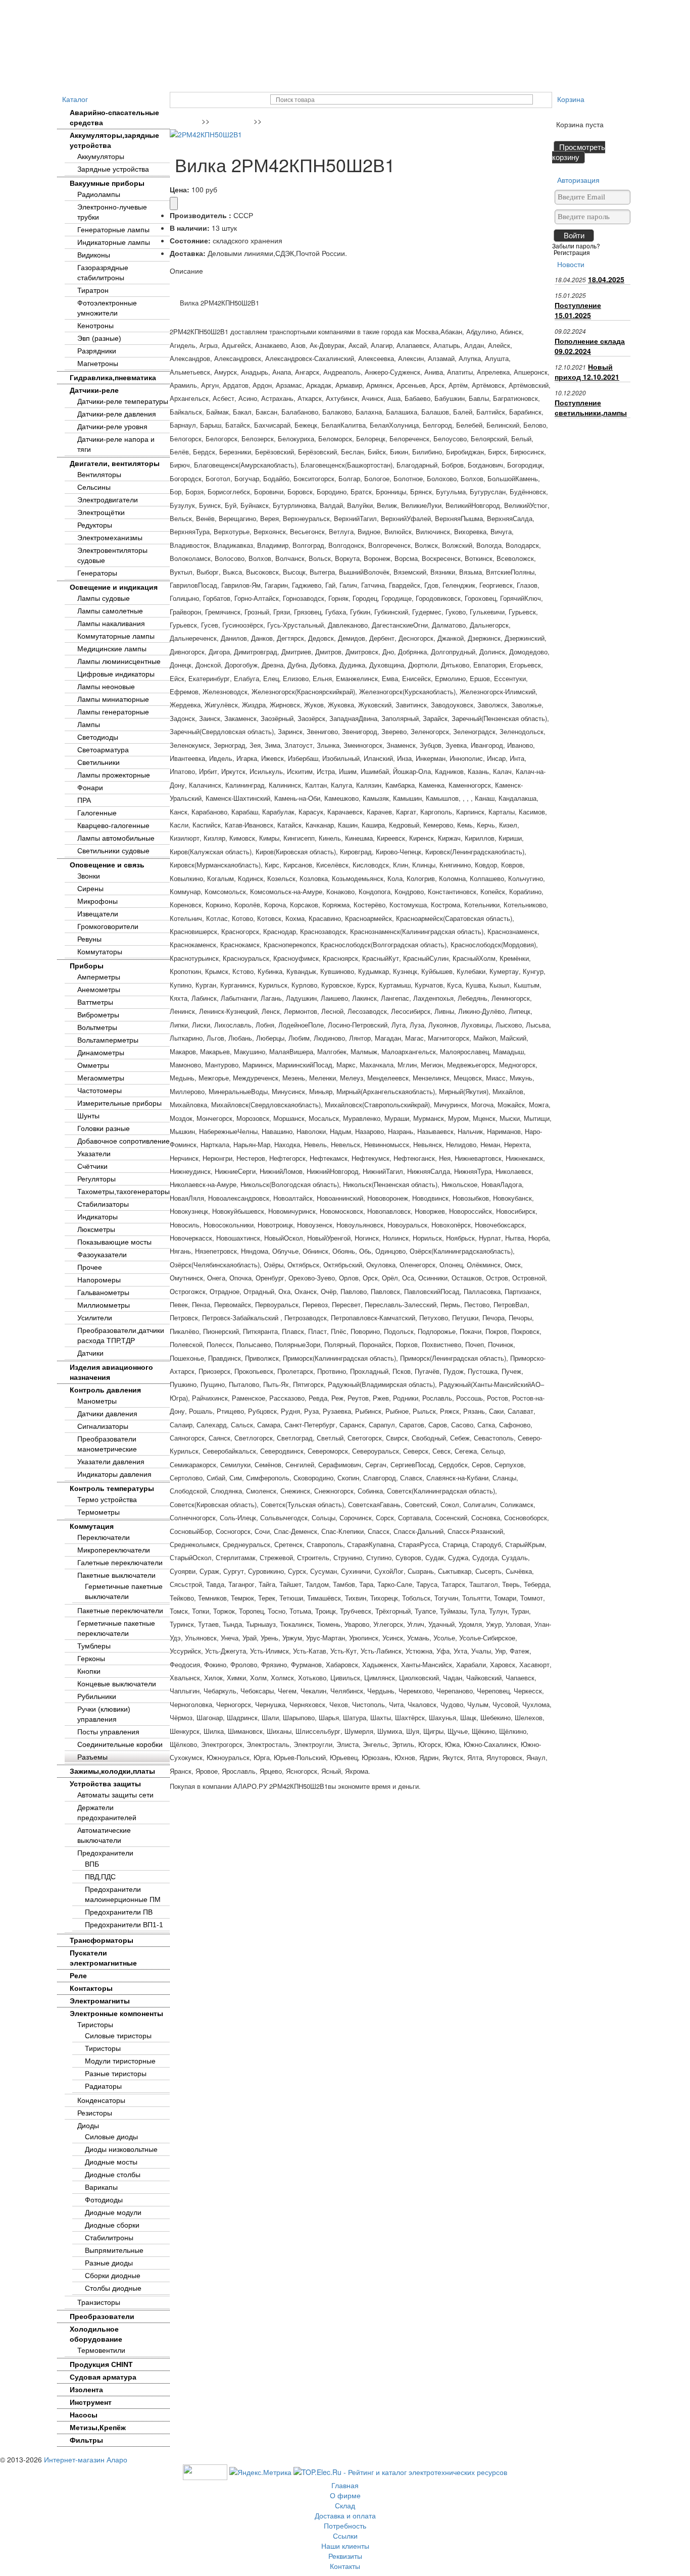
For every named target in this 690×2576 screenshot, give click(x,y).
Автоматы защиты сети (115, 1795)
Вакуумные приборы (107, 183)
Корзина (571, 99)
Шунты (88, 1116)
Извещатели (98, 914)
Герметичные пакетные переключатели (116, 1628)
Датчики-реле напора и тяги (116, 444)
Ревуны (89, 939)
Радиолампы (99, 194)
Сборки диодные (113, 2276)
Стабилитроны (109, 2238)
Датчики (90, 1353)
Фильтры (86, 2440)
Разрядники (97, 351)
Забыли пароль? (576, 246)
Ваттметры (95, 1002)
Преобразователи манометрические (107, 1444)
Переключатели (104, 1537)
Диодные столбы (113, 2175)
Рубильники (97, 1696)
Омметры (93, 1065)
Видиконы (94, 255)
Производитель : (201, 215)
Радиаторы (103, 2086)
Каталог (75, 99)
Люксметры (96, 1229)
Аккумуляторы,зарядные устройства (114, 140)
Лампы (89, 725)
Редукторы (95, 525)
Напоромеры (99, 1280)
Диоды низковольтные (121, 2149)
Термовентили (101, 2350)
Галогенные (97, 813)
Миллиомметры (104, 1305)
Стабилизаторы (103, 1204)
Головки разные (104, 1128)
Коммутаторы (100, 952)
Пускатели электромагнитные (103, 1958)
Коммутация (92, 1526)
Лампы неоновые (106, 687)
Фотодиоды (104, 2200)
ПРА (84, 800)
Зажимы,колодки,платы (112, 1771)
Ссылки (331, 8)
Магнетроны (98, 364)
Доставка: (188, 253)
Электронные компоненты (116, 2014)
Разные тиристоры (116, 2074)
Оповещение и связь (107, 865)
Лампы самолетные (110, 611)
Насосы (84, 2415)
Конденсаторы (101, 2100)
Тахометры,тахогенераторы (124, 1192)
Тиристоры (95, 2025)
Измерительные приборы (119, 1103)
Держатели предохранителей (107, 1813)
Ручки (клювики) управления (104, 1714)
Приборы (87, 966)
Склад (161, 8)
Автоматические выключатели (104, 1835)
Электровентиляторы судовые (112, 555)
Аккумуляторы (101, 157)
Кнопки (89, 1671)
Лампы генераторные (113, 712)
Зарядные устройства (113, 169)
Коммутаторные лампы (116, 636)
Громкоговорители (108, 926)
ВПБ (92, 1864)
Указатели (94, 1154)
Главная (78, 8)
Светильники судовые (113, 851)
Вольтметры (97, 1027)
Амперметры (99, 977)
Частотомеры (100, 1091)
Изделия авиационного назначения (111, 1372)
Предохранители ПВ (119, 1912)
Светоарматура (103, 750)
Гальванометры (103, 1293)
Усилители (95, 1318)
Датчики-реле (94, 390)
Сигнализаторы (103, 1426)
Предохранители (105, 1853)
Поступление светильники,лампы (591, 407)
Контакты (487, 8)
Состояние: (190, 240)
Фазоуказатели (102, 1255)
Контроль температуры (112, 1488)
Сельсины (94, 487)
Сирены (90, 889)
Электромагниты (100, 2001)
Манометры (97, 1401)
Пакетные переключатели (120, 1611)
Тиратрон (93, 290)
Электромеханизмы (110, 538)
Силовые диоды (111, 2137)
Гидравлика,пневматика (113, 378)
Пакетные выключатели (116, 1575)
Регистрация (572, 252)
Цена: (180, 189)
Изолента (86, 2390)
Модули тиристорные (120, 2061)
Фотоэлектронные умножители (107, 308)
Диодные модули (113, 2212)
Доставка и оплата (216, 8)
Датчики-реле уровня (112, 427)
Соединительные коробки (120, 1744)
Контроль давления (105, 1390)
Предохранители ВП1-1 (124, 1925)
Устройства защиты (105, 1784)
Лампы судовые (104, 598)
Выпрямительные (114, 2250)
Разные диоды (109, 2263)
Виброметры (98, 1015)
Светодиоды (98, 737)
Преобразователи (102, 2316)
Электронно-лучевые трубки (112, 212)
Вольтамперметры (108, 1040)
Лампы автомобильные (116, 838)
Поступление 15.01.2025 (578, 310)
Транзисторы (99, 2302)
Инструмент (91, 2402)
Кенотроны (95, 326)
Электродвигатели (108, 500)
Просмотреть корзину (579, 152)
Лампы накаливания (111, 624)
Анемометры (99, 990)
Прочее (90, 1267)
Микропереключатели (114, 1550)
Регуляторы (96, 1179)
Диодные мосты (111, 2162)
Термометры (98, 1512)
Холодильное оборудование (96, 2334)
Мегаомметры (101, 1078)
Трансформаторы (102, 1940)
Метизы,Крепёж (98, 2428)
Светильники (98, 762)
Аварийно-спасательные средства (114, 118)
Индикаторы (97, 1217)
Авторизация (578, 180)
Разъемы (92, 1757)
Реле (78, 1976)
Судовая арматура (103, 2377)
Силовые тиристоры (118, 2036)
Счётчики (92, 1166)
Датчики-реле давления (117, 414)
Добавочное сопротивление (124, 1141)
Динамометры (101, 1053)
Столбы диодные (113, 2288)
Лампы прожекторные (114, 775)
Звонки (89, 876)
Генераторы (97, 573)
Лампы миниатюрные (113, 699)
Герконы (91, 1659)
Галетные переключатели (120, 1563)
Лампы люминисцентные (119, 661)
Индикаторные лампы (114, 242)
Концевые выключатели (117, 1684)
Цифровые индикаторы (116, 674)
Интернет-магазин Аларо (86, 2459)
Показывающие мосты (114, 1242)
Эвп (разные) (99, 338)
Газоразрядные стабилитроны (103, 273)
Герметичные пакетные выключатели (124, 1591)
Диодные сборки (112, 2225)
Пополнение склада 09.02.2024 (590, 346)
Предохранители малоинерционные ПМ (123, 1894)
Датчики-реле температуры (123, 401)
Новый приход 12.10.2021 (587, 372)
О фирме (121, 8)
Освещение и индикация (114, 587)
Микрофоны (97, 901)
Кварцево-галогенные (113, 826)
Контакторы (91, 1988)
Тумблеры (94, 1646)
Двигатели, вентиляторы (115, 463)
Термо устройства (107, 1500)
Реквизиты (439, 8)
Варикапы (101, 2187)
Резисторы (95, 2113)
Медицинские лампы (112, 649)
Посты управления (108, 1732)
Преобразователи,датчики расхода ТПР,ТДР (121, 1335)
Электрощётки (101, 512)
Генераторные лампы (113, 230)
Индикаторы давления (114, 1474)
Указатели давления (111, 1462)
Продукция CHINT (101, 2364)
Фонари (90, 788)
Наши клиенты (382, 8)
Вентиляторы (99, 475)
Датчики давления (107, 1414)
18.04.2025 (606, 279)
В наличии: (190, 228)
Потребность (282, 8)
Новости (571, 264)
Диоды (88, 2126)
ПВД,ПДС (100, 1877)
